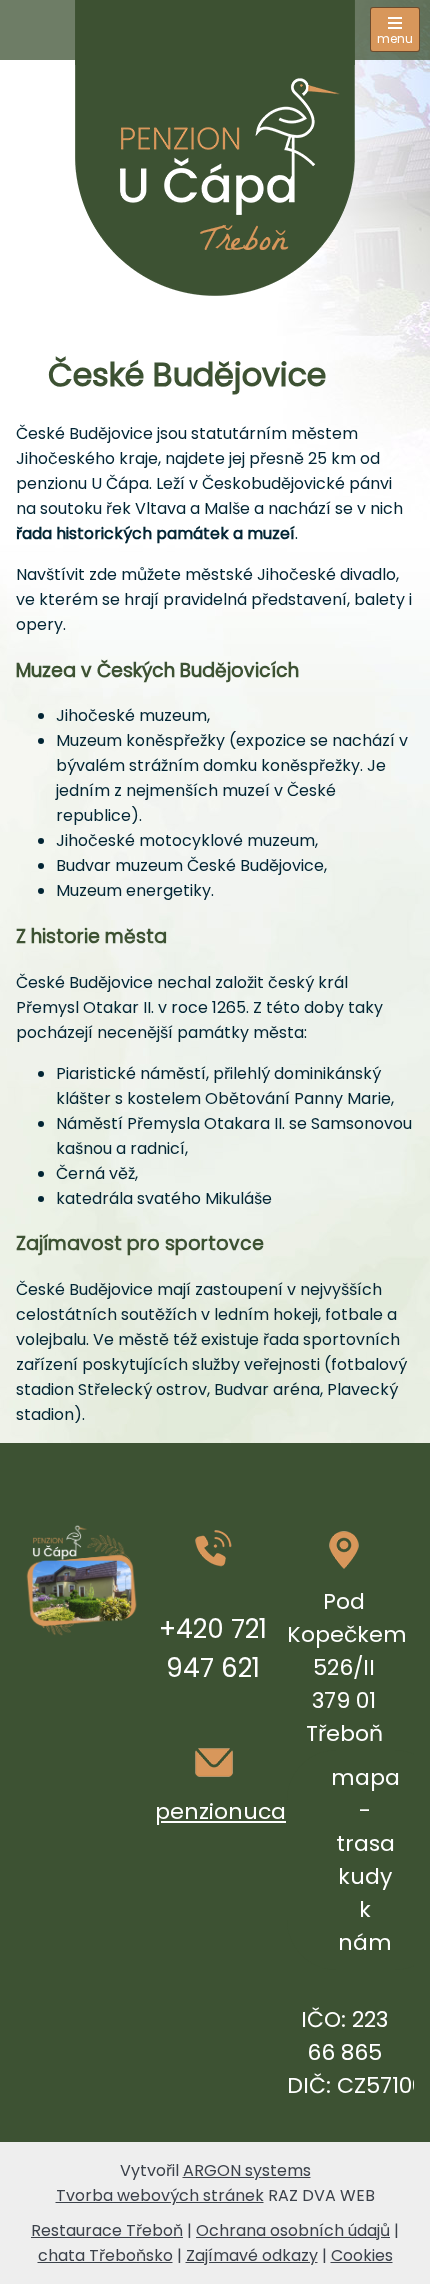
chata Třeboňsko (105, 2255)
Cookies (362, 2255)
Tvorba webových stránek (160, 2195)
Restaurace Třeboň (107, 2230)
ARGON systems (247, 2170)
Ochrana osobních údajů (293, 2230)
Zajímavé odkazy (252, 2255)
